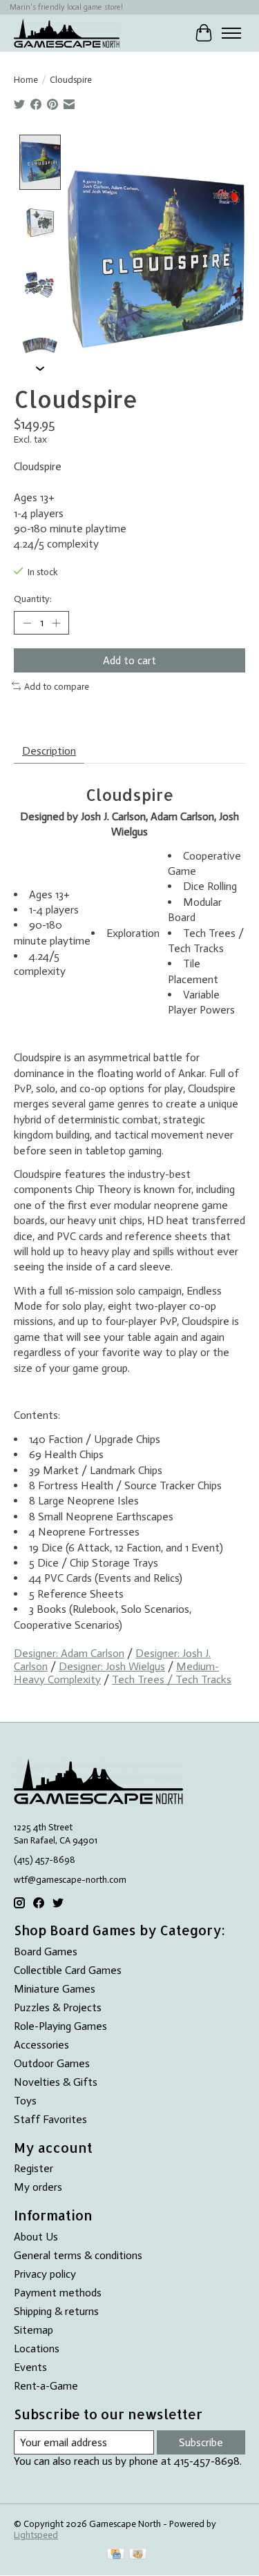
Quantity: (33, 599)
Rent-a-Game (46, 2386)
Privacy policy (45, 2274)
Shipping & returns (56, 2311)
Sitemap (33, 2330)
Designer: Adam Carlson (69, 1653)
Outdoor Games (52, 2063)
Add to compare (57, 686)
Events (30, 2367)
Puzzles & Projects (58, 2007)
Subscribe (201, 2442)
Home (26, 79)
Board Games (46, 1952)
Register (33, 2168)
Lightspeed (36, 2535)
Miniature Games (55, 1989)
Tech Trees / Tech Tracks (172, 1679)
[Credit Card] (116, 2555)
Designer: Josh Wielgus (112, 1666)
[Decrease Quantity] (27, 623)
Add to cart (129, 660)
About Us (36, 2237)
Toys (25, 2101)
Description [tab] (49, 751)
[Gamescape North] (67, 33)
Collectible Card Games (68, 1970)
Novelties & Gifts (56, 2082)
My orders (38, 2187)
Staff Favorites (50, 2119)
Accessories (41, 2045)
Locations (37, 2349)
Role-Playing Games (60, 2026)
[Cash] (138, 2555)
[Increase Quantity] (56, 623)
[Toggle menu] (231, 33)
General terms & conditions (78, 2255)
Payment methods (58, 2293)
